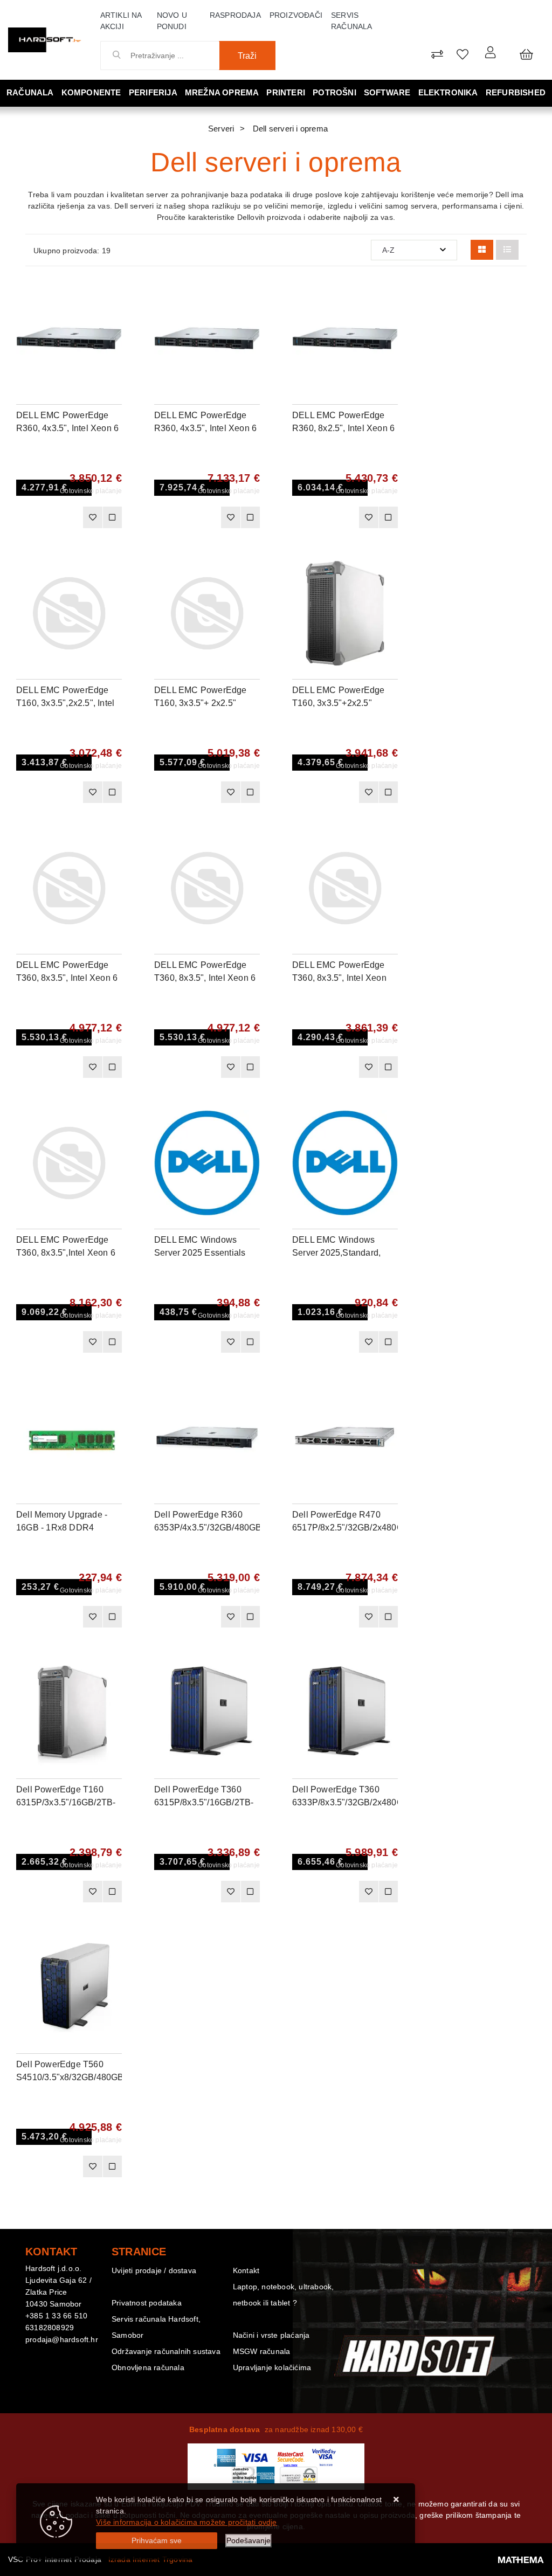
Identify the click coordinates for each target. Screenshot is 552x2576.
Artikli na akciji (121, 21)
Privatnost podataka (147, 2303)
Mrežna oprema (222, 92)
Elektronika (448, 92)
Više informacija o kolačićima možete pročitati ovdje (186, 2522)
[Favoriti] (92, 517)
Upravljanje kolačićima (272, 2367)
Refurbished (516, 92)
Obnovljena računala (148, 2367)
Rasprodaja (235, 15)
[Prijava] (490, 52)
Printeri (286, 92)
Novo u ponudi (172, 21)
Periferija (153, 92)
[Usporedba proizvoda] (112, 517)
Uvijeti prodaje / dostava (154, 2270)
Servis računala (352, 21)
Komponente (91, 92)
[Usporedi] (114, 296)
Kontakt (246, 2270)
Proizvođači (296, 15)
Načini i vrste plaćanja (271, 2335)
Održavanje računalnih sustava (166, 2351)
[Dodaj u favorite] (114, 323)
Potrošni (334, 92)
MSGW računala (262, 2351)
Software (387, 92)
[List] (507, 250)
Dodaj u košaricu (52, 521)
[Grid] (482, 250)
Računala (30, 92)
